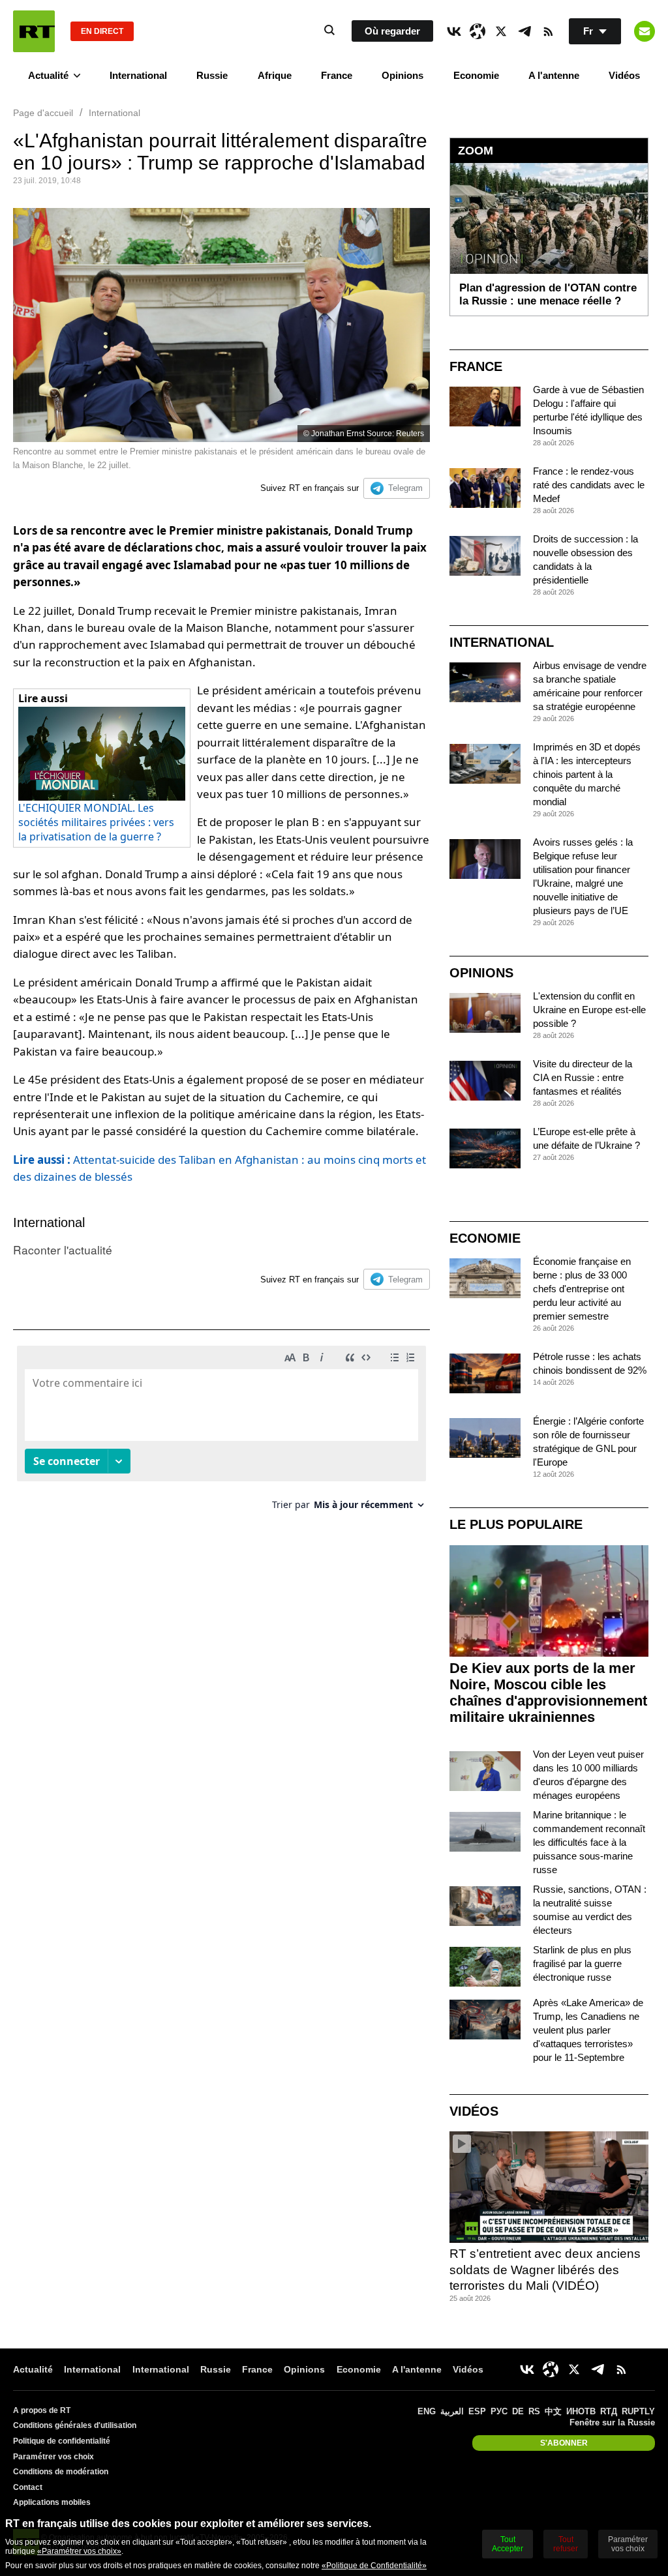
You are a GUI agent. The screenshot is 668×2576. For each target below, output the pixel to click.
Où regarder (392, 31)
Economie (476, 75)
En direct (102, 31)
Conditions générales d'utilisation (75, 2425)
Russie (212, 75)
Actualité (48, 75)
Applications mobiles (52, 2502)
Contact (28, 2487)
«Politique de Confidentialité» (374, 2566)
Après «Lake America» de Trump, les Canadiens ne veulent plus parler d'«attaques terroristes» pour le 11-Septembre (588, 2030)
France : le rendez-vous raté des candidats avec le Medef (589, 485)
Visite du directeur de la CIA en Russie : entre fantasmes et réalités (583, 1077)
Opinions (402, 75)
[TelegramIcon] (524, 31)
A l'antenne (554, 75)
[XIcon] (501, 31)
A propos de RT (42, 2410)
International (138, 75)
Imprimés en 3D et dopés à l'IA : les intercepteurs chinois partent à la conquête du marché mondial (587, 774)
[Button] (645, 31)
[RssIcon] (548, 31)
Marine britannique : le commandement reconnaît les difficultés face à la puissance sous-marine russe (589, 1842)
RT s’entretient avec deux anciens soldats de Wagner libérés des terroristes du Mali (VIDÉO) (545, 2270)
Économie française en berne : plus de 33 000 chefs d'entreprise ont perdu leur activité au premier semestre (582, 1289)
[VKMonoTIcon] (454, 31)
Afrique (275, 75)
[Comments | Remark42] (221, 1433)
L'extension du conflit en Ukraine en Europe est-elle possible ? (589, 1010)
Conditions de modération (61, 2472)
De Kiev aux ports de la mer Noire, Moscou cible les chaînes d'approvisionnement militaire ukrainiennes (548, 1693)
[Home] (34, 31)
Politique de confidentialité (62, 2441)
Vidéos (624, 75)
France (337, 75)
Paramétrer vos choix (53, 2457)
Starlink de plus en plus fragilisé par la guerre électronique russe (582, 1963)
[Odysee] (478, 31)
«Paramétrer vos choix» (79, 2551)
